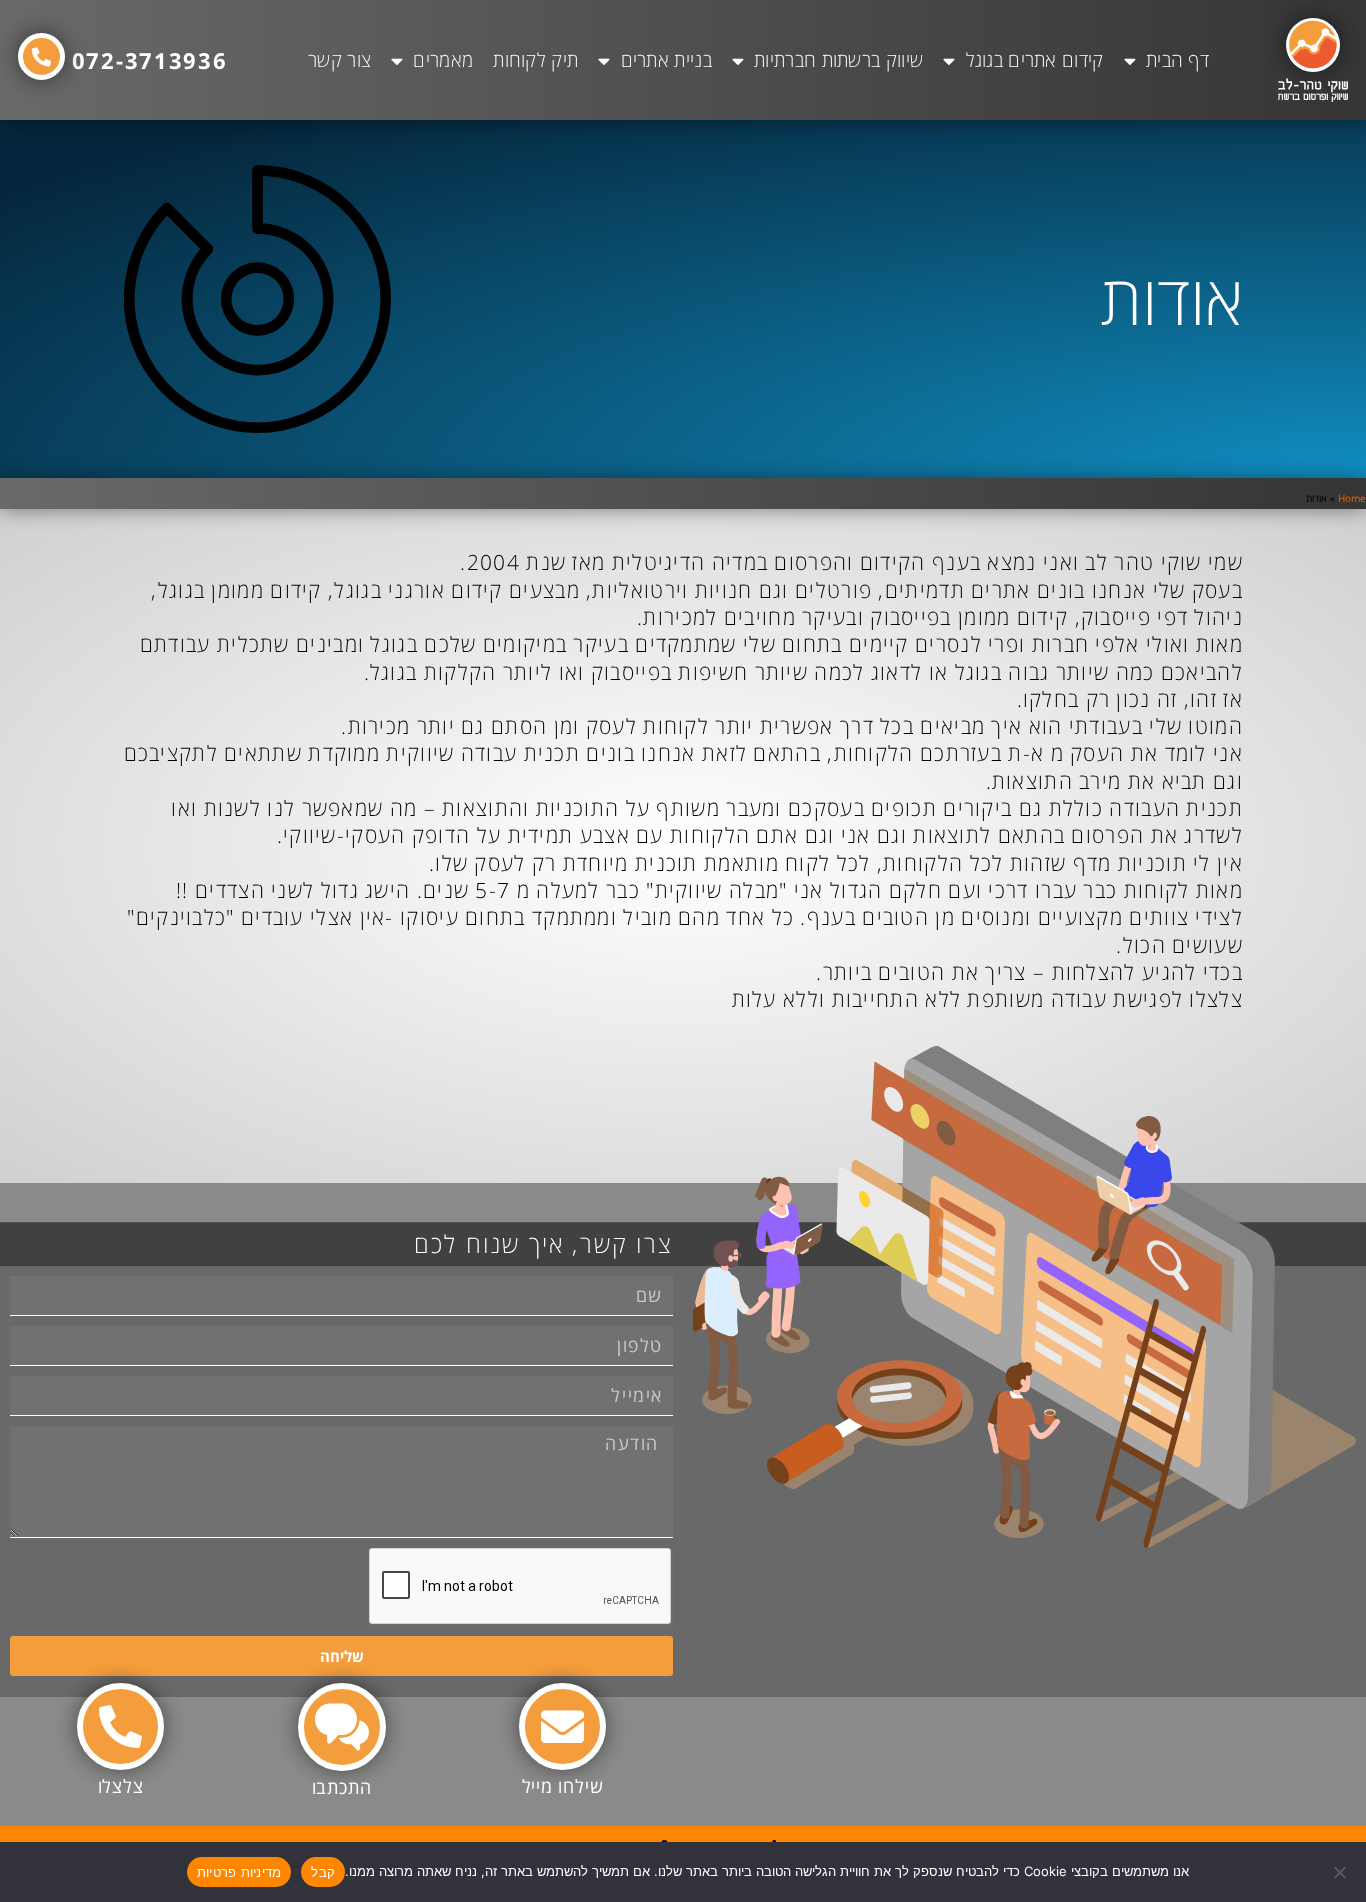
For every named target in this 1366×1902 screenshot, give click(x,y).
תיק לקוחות (535, 60)
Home (1352, 498)
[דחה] (1341, 1872)
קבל (323, 1872)
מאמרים (443, 60)
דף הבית (1177, 60)
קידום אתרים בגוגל (1035, 60)
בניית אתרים (666, 60)
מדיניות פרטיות (239, 1872)
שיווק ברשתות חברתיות (838, 60)
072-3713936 (150, 60)
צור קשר (339, 60)
